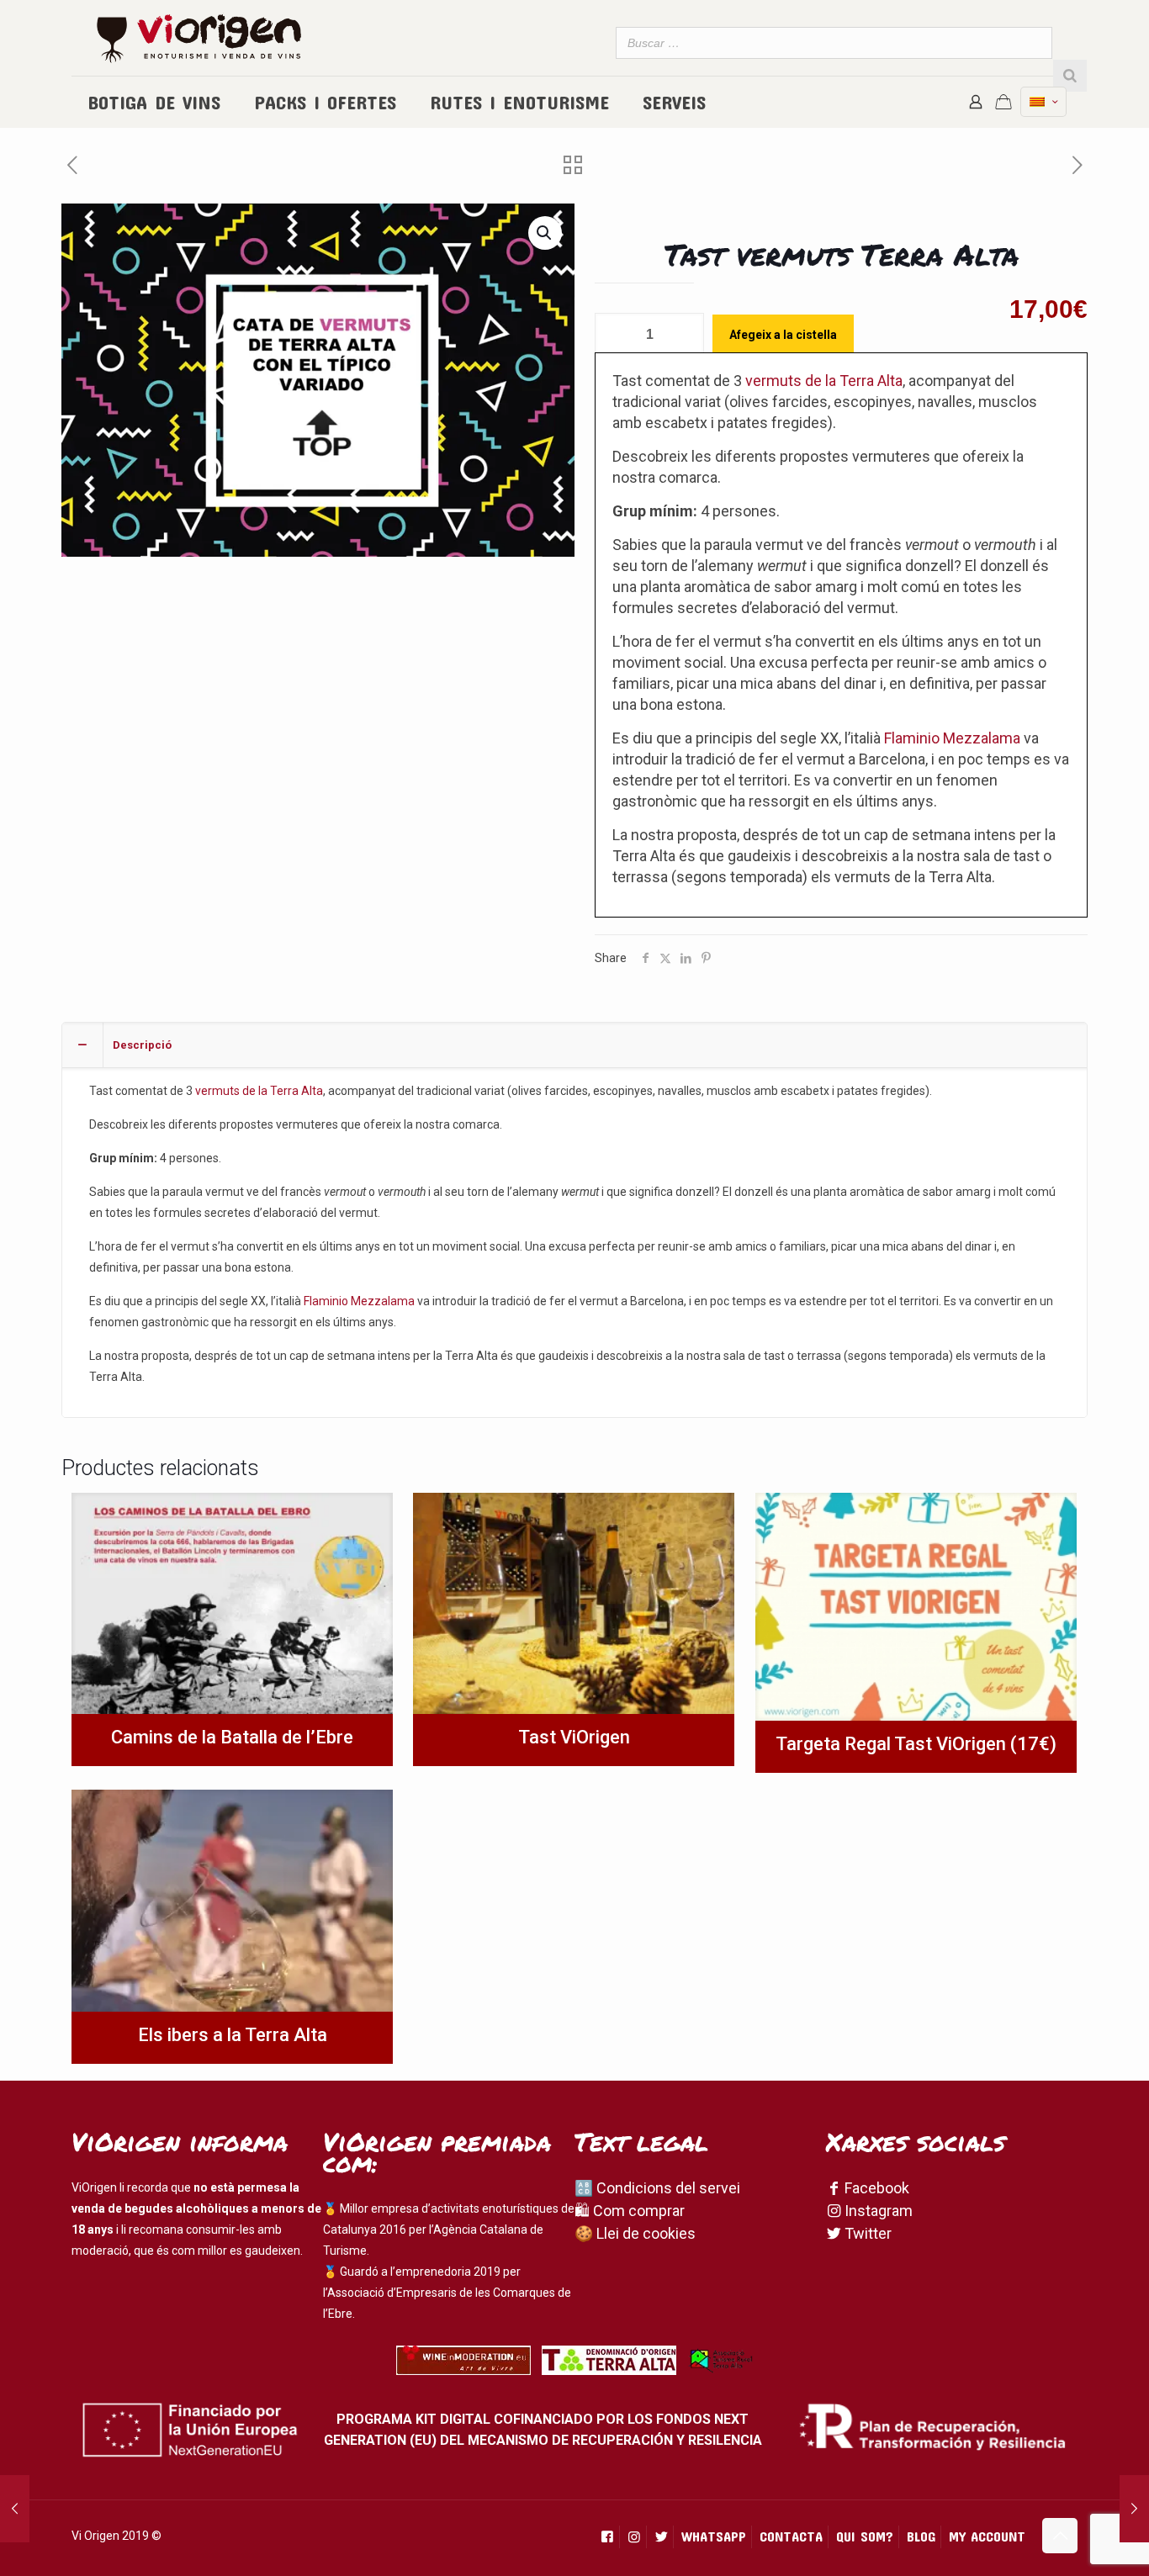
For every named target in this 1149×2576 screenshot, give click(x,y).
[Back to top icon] (1060, 2536)
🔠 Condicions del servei (657, 2188)
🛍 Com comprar (630, 2211)
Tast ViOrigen (574, 1737)
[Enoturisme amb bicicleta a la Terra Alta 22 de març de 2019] (15, 2509)
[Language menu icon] (1043, 102)
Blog (921, 2536)
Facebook (875, 2188)
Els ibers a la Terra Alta (233, 2035)
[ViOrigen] (199, 38)
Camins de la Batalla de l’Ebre (232, 1737)
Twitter (866, 2233)
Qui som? (865, 2536)
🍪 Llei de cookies (635, 2233)
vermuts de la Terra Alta (824, 381)
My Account (987, 2536)
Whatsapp (714, 2536)
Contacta (791, 2536)
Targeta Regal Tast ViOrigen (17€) (916, 1744)
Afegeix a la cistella (783, 335)
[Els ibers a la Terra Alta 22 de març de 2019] (1134, 2509)
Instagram (877, 2211)
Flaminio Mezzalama (952, 738)
